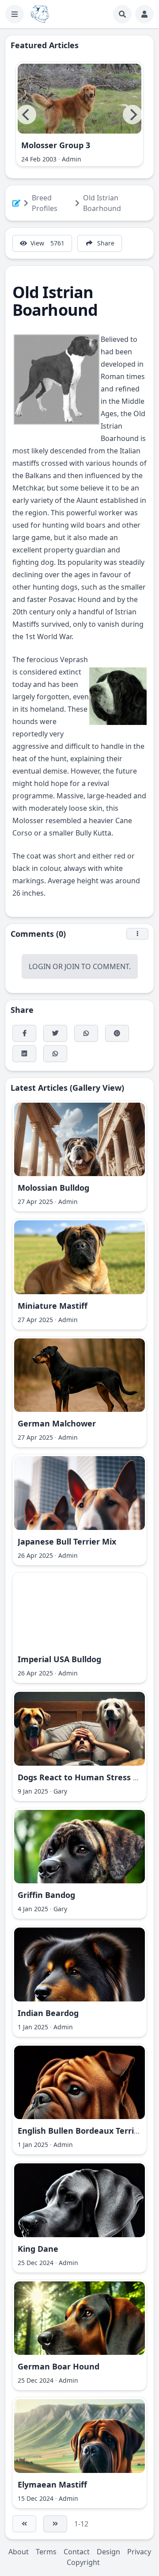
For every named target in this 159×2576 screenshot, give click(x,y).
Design (108, 2552)
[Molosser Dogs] (40, 14)
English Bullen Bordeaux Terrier (80, 2131)
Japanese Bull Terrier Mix (67, 1541)
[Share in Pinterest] (117, 1033)
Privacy (139, 2552)
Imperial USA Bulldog (59, 1659)
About (19, 2552)
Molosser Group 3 (56, 145)
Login (40, 966)
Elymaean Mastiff (52, 2484)
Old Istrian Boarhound (102, 203)
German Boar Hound (59, 2366)
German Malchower (57, 1423)
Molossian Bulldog (53, 1188)
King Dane (38, 2249)
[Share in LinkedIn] (24, 1054)
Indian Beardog (48, 2013)
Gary (60, 1791)
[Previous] (26, 115)
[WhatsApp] (86, 1033)
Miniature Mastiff (53, 1306)
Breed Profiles (45, 203)
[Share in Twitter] (55, 1033)
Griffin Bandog (46, 1895)
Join (72, 966)
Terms (46, 2552)
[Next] (132, 115)
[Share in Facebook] (24, 1033)
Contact (77, 2552)
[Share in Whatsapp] (55, 1054)
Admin (72, 159)
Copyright (83, 2562)
